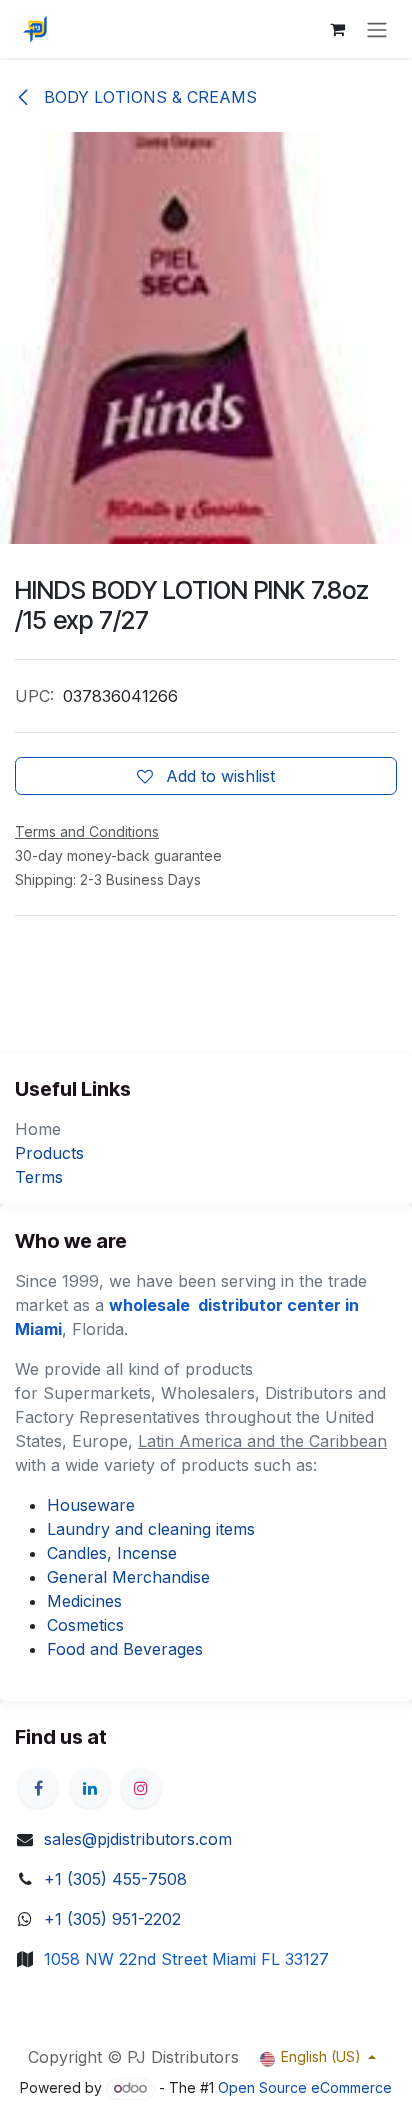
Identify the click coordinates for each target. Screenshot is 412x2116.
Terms (39, 1177)
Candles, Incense (112, 1553)
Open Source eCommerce (305, 2087)
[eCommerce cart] (337, 29)
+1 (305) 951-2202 (112, 1919)
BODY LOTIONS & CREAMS (148, 97)
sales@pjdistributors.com (138, 1839)
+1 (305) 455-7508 (115, 1879)
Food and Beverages (125, 1649)
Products (49, 1153)
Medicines (84, 1601)
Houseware (91, 1505)
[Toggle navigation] (377, 29)
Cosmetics (85, 1625)
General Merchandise (128, 1577)
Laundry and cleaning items (151, 1529)
